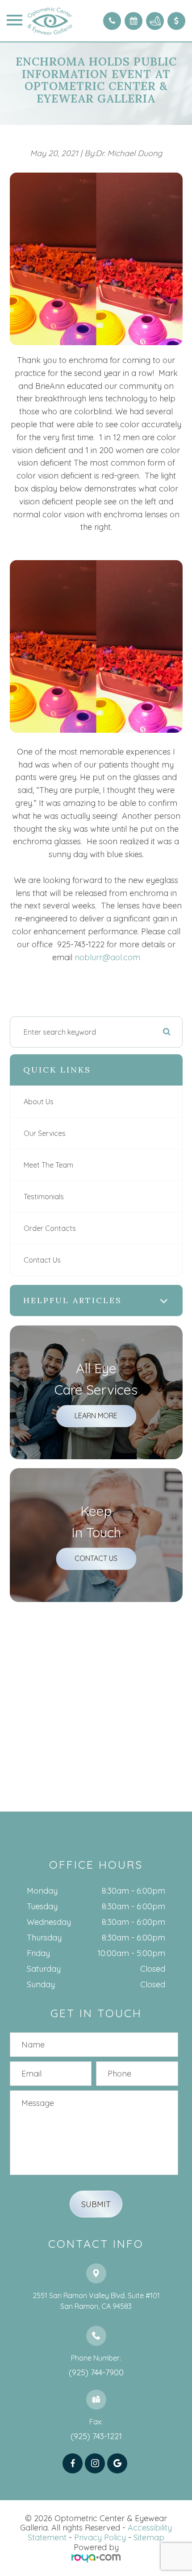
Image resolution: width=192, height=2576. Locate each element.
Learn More (96, 1416)
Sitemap (149, 2537)
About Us (39, 1102)
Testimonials (44, 1197)
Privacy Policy (100, 2537)
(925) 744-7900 (96, 2372)
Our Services (45, 1133)
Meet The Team (48, 1165)
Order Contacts (50, 1228)
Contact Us (42, 1260)
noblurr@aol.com (107, 957)
